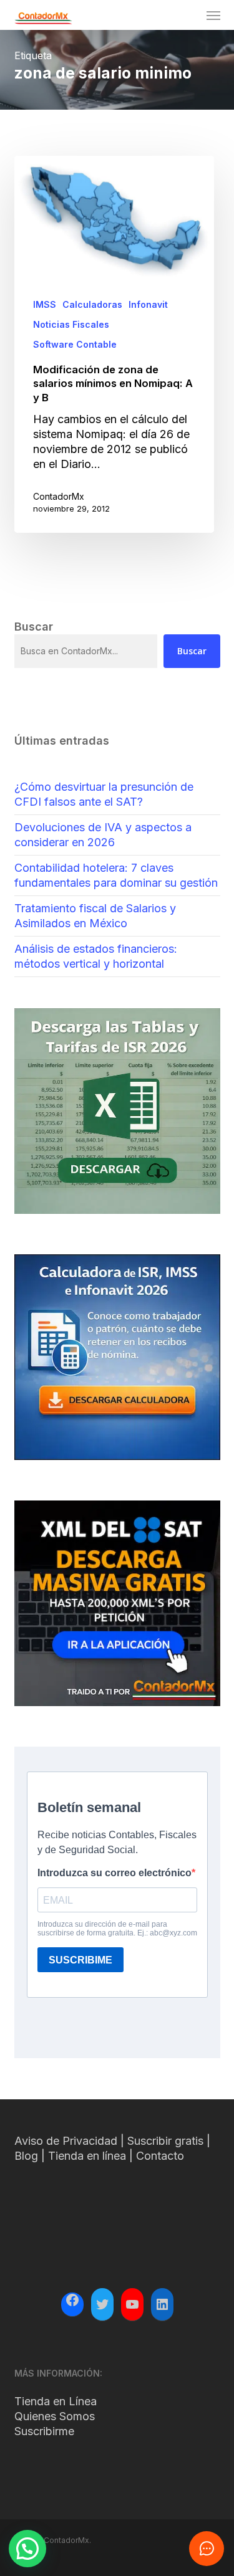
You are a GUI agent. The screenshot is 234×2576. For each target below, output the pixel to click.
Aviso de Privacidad (66, 2141)
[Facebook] (72, 2302)
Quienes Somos (55, 2416)
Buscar (192, 651)
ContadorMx (59, 496)
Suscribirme (44, 2431)
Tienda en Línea (56, 2401)
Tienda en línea (87, 2156)
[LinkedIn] (162, 2304)
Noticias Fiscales (71, 324)
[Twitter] (102, 2304)
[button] (213, 15)
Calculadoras (92, 304)
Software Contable (75, 344)
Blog (26, 2156)
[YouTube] (132, 2304)
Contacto (160, 2156)
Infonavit (148, 304)
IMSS (45, 304)
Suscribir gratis (165, 2141)
